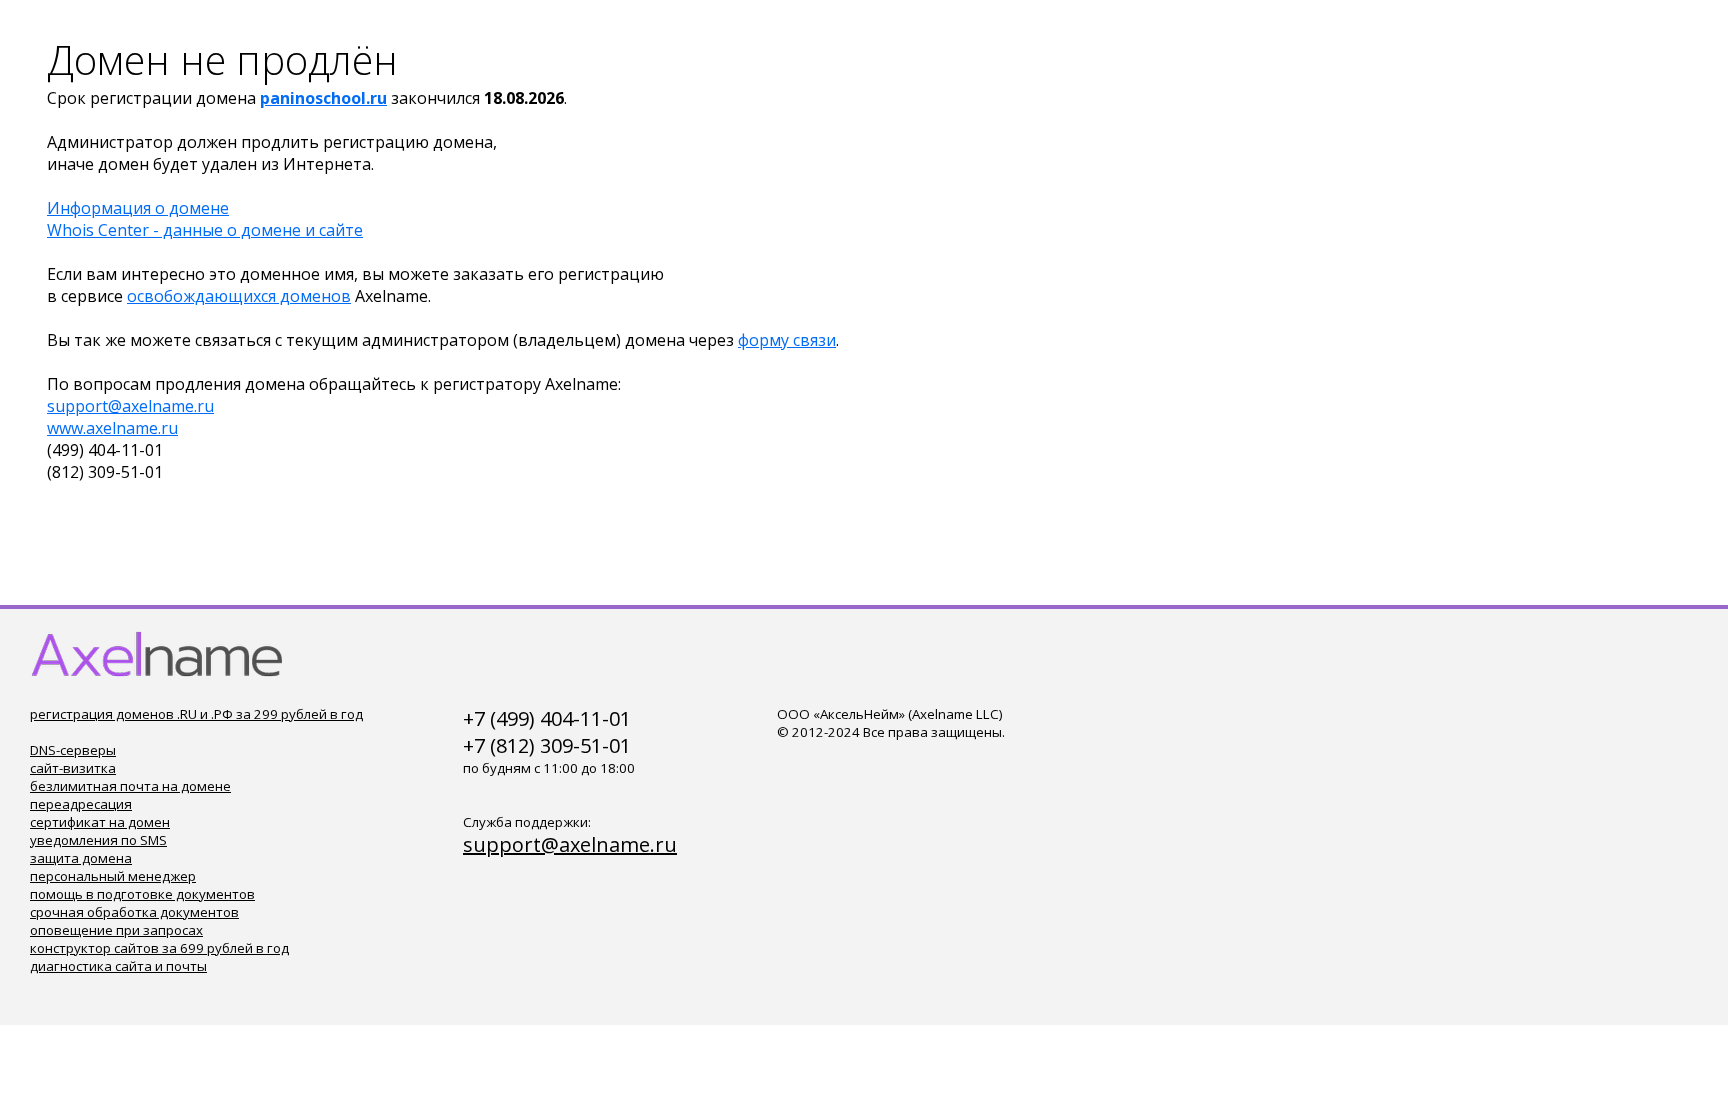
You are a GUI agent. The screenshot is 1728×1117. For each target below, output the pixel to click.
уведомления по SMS (98, 840)
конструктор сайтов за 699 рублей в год (159, 948)
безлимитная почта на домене (130, 786)
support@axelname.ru (130, 406)
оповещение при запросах (116, 930)
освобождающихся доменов (239, 296)
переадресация (81, 804)
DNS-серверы (73, 750)
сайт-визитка (73, 768)
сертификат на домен (100, 822)
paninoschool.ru (323, 98)
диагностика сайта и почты (118, 966)
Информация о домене (138, 208)
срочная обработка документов (134, 912)
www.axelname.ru (112, 428)
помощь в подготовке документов (142, 894)
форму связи (787, 340)
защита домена (81, 858)
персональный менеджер (113, 876)
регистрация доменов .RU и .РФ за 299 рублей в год (196, 714)
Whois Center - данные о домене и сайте (205, 230)
